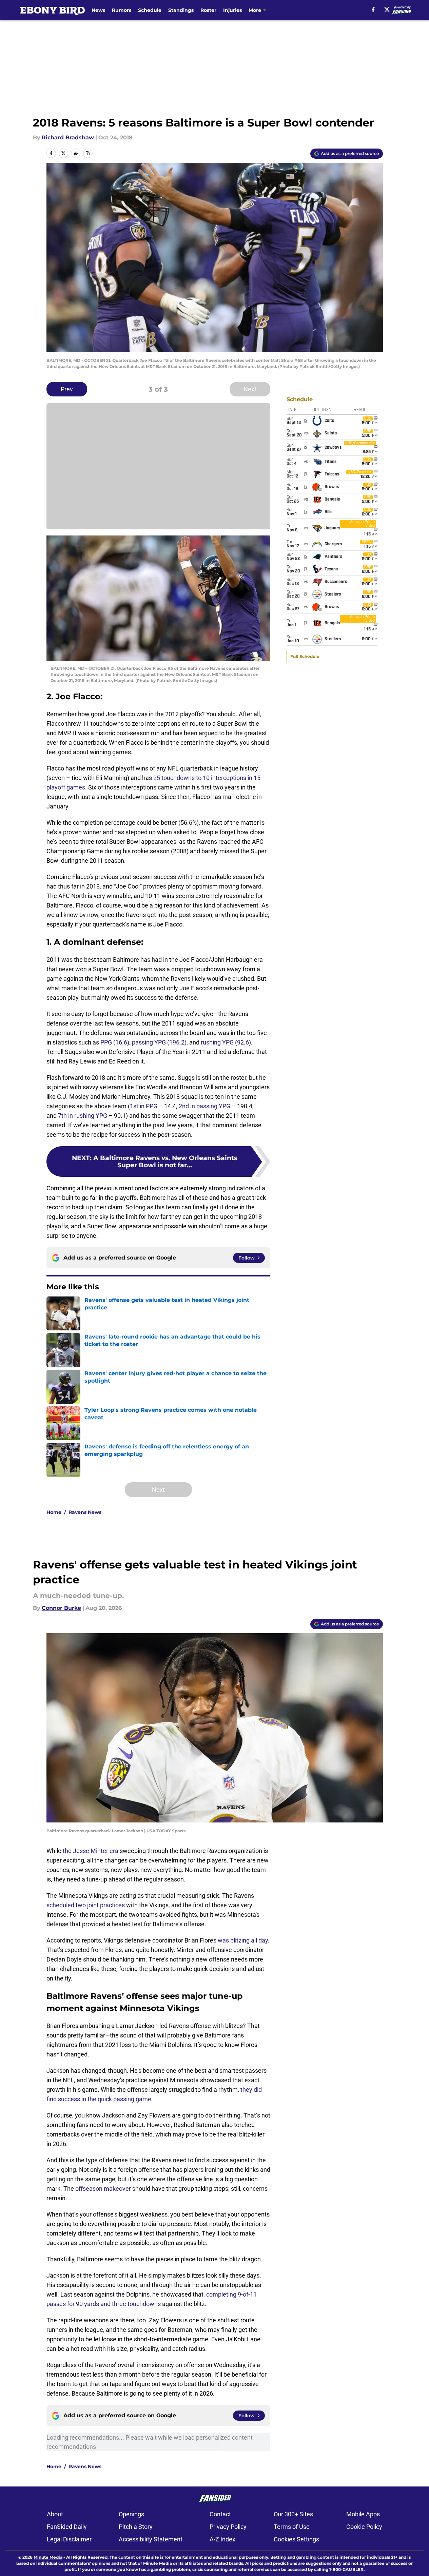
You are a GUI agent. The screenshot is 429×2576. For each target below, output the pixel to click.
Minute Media (48, 2557)
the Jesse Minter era (91, 1851)
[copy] (88, 153)
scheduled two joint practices (86, 1905)
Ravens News (85, 1512)
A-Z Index (222, 2539)
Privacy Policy (228, 2527)
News (98, 10)
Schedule (150, 10)
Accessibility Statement (151, 2539)
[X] (387, 9)
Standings (181, 10)
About (55, 2514)
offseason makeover (103, 2189)
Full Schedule (305, 656)
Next (250, 389)
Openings (131, 2514)
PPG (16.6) (115, 1042)
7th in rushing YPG (83, 1116)
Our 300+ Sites (293, 2514)
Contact (220, 2514)
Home (54, 1512)
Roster (208, 10)
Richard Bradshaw (68, 138)
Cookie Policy (364, 2527)
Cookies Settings (296, 2539)
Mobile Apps (363, 2514)
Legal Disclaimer (69, 2539)
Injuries (232, 10)
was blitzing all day (243, 1940)
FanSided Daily (67, 2527)
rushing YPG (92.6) (226, 1042)
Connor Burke (61, 1608)
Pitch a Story (136, 2527)
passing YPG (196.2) (159, 1042)
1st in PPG (144, 1106)
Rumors (122, 10)
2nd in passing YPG (204, 1106)
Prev (67, 389)
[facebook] (373, 9)
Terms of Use (292, 2527)
